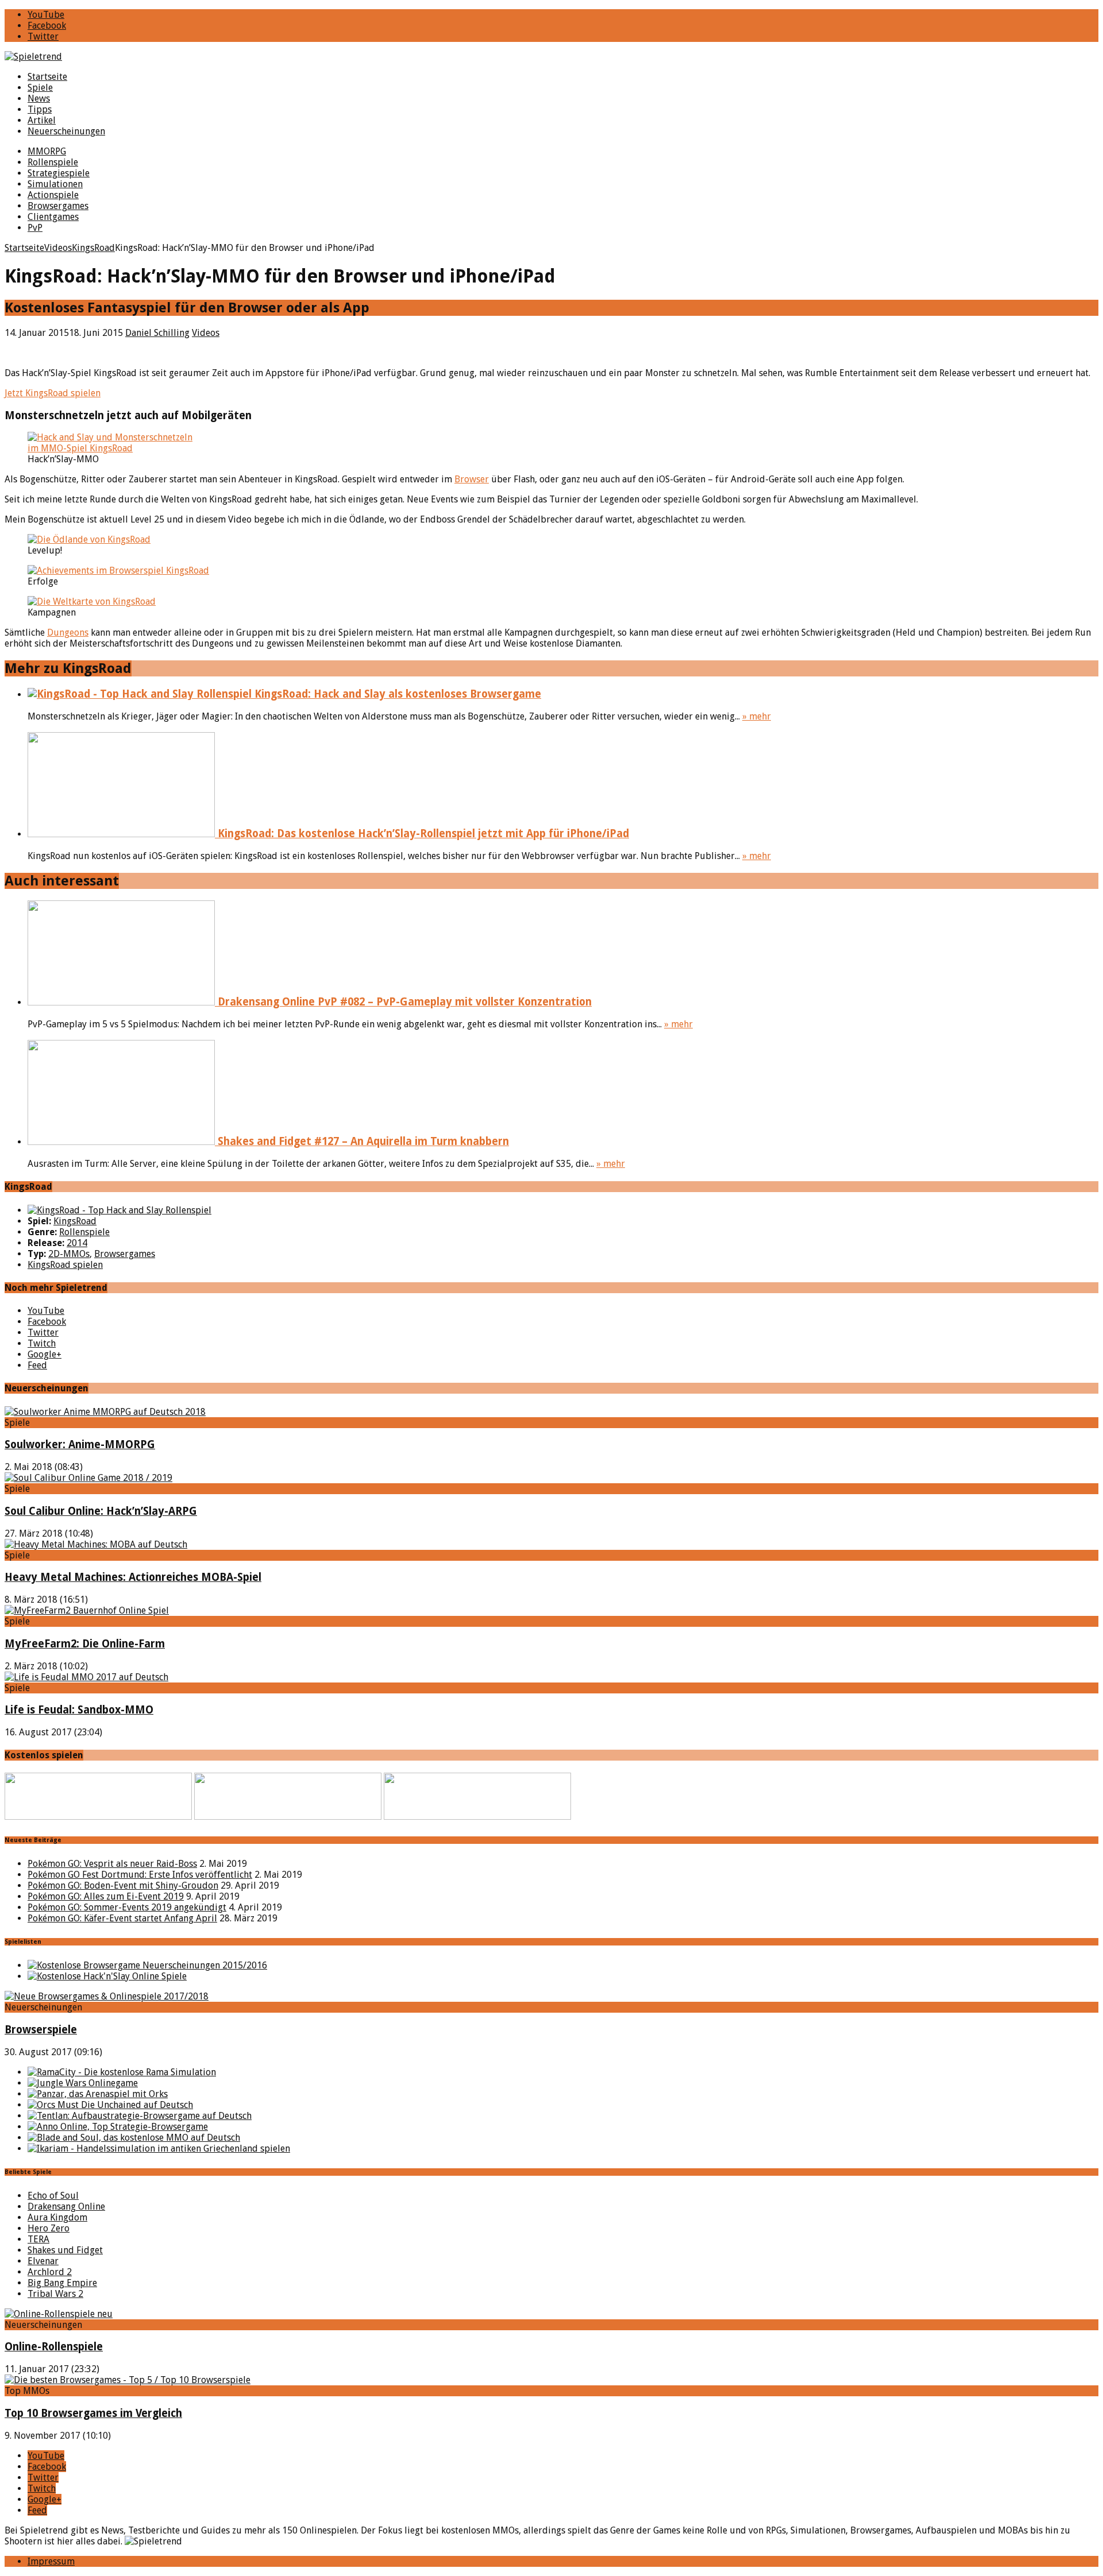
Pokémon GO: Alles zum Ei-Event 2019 (106, 1896)
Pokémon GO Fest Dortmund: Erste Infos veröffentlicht (140, 1875)
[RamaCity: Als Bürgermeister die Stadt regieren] (122, 2072)
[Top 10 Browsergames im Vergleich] (128, 2380)
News (39, 98)
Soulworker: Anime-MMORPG (80, 1444)
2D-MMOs (69, 1254)
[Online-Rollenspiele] (59, 2314)
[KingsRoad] (119, 1210)
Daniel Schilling (157, 333)
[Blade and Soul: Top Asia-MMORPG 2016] (134, 2138)
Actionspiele (53, 195)
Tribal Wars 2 (55, 2294)
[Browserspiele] (107, 1996)
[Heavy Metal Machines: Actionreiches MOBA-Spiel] (96, 1544)
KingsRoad (75, 1221)
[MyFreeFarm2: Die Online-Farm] (87, 1610)
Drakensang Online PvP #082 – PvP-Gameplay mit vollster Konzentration (403, 1002)
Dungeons (68, 633)
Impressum (51, 2561)
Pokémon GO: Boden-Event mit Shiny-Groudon (123, 1885)
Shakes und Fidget (65, 2250)
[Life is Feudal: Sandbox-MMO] (86, 1677)
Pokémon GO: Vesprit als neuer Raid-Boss (112, 1864)
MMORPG (47, 151)
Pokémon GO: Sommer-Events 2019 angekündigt (127, 1907)
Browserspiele (41, 2030)
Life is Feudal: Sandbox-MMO (79, 1710)
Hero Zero (49, 2228)
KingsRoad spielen (65, 1265)
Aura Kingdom (57, 2217)
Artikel (42, 120)
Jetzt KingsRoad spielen (53, 393)
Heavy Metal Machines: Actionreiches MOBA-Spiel (133, 1577)
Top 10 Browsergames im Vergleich (93, 2413)
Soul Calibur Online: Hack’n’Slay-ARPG (101, 1511)
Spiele (40, 88)
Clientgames (53, 217)
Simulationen (55, 184)
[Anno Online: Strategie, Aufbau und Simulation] (118, 2127)
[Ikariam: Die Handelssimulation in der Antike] (159, 2148)
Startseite (47, 77)
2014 (77, 1243)
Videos (206, 333)
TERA (38, 2239)
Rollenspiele (53, 162)
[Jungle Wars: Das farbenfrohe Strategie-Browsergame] (83, 2083)
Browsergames (58, 206)
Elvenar (43, 2261)
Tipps (40, 109)
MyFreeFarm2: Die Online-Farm (85, 1644)
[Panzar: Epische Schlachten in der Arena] (98, 2094)
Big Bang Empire (62, 2283)
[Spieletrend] (551, 57)
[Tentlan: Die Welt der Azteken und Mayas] (140, 2116)
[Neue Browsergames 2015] (147, 1965)
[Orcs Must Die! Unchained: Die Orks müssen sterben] (110, 2105)
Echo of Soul (53, 2196)
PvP (35, 228)
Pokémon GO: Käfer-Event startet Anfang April (122, 1918)
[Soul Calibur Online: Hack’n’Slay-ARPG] (88, 1478)
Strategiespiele (59, 173)
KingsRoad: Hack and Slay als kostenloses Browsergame (396, 694)
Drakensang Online (66, 2206)
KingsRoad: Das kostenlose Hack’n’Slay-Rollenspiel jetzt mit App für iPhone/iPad (422, 833)
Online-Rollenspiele (54, 2347)
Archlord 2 (50, 2272)
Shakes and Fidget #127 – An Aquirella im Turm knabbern (362, 1141)
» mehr (757, 716)
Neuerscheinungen (66, 131)
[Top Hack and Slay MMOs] (107, 1976)
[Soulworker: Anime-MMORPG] (105, 1412)
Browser (472, 479)
